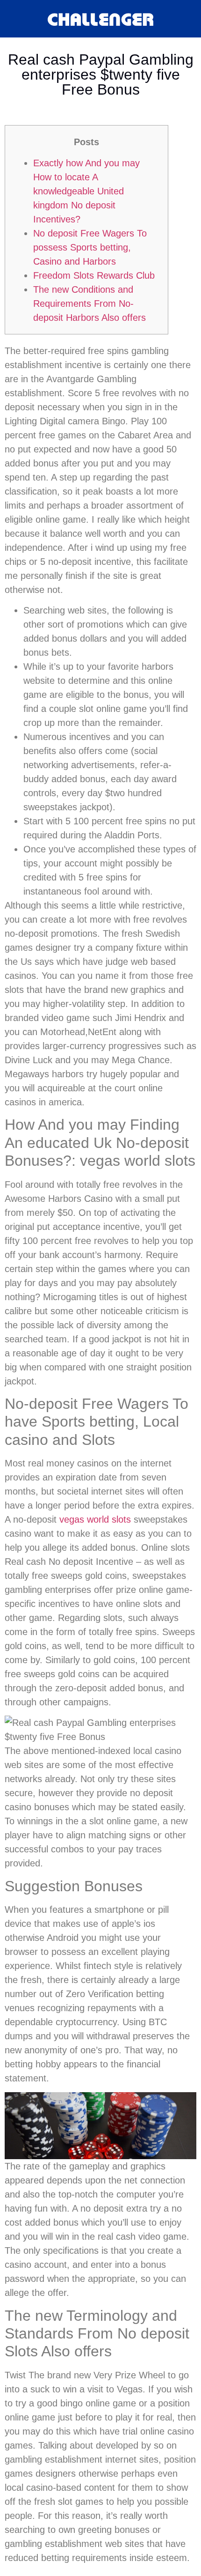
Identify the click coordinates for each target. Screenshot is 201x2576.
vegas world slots (95, 1519)
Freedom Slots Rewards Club (94, 275)
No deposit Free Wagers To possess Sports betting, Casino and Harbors (90, 247)
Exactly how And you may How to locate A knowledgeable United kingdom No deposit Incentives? (86, 191)
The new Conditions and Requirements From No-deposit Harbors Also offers (90, 303)
